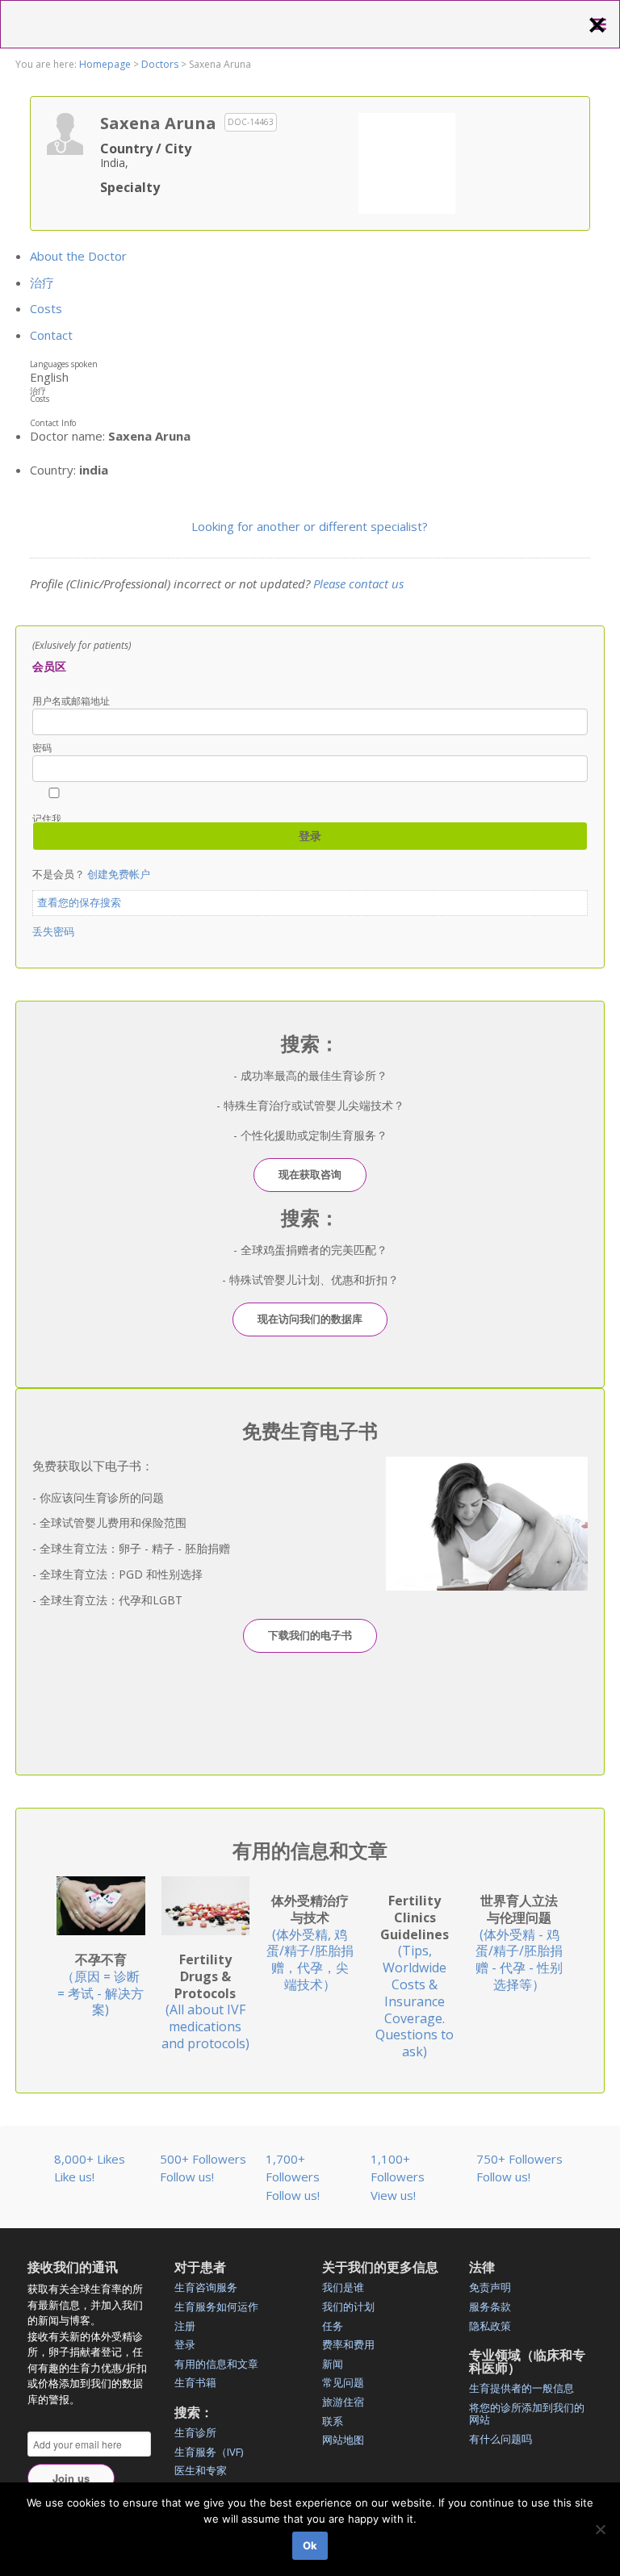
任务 (333, 2326)
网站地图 (343, 2440)
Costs (46, 308)
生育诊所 (195, 2432)
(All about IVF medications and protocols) (205, 2001)
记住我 (47, 818)
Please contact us (358, 583)
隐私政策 (490, 2326)
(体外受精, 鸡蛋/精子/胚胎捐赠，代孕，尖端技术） (310, 1942)
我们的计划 (348, 2306)
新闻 (333, 2364)
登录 (185, 2344)
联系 (333, 2421)
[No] (600, 2529)
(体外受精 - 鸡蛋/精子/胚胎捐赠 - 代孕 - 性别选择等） (519, 1942)
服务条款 (490, 2306)
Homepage (105, 64)
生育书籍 (195, 2382)
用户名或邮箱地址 (71, 701)
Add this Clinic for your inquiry (407, 161)
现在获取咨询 (310, 1174)
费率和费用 (348, 2344)
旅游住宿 (343, 2402)
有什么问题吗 (501, 2439)
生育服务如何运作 (216, 2306)
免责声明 (490, 2287)
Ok (310, 2545)
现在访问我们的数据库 (310, 1319)
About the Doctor (78, 256)
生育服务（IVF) (209, 2452)
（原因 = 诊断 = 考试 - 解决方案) (101, 1984)
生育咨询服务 (206, 2287)
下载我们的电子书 (310, 1635)
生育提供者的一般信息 (522, 2388)
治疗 (42, 282)
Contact (51, 335)
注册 (185, 2326)
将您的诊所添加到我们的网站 (527, 2414)
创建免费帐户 (119, 874)
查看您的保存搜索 (79, 902)
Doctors (160, 64)
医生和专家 (201, 2470)
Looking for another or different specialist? (310, 526)
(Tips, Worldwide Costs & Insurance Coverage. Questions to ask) (415, 1976)
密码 (42, 748)
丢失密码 (53, 931)
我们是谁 (343, 2287)
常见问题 (343, 2382)
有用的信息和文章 (216, 2364)
